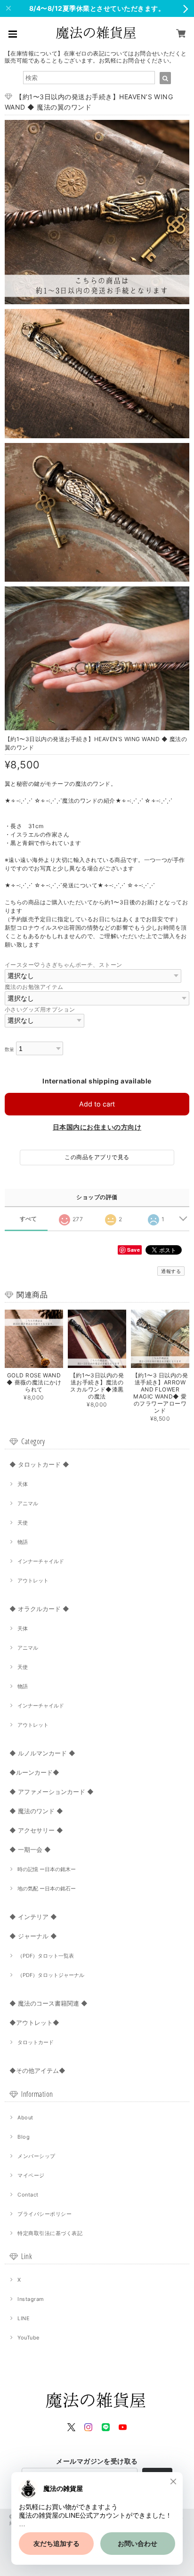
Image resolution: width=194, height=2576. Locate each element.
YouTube (28, 2338)
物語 (23, 1542)
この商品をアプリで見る (97, 1157)
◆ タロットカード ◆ (39, 1464)
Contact (28, 2195)
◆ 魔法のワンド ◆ (36, 1811)
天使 (23, 1523)
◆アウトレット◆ (34, 2023)
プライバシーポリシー (44, 2214)
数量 (10, 1049)
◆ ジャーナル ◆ (33, 1936)
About (25, 2118)
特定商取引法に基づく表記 (50, 2233)
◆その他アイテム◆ (37, 2070)
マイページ (31, 2175)
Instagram (31, 2299)
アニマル (28, 1503)
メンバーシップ (36, 2156)
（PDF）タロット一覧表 (46, 1956)
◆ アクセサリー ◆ (36, 1830)
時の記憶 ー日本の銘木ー (47, 1869)
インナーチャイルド (41, 1561)
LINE (24, 2318)
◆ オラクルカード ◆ (39, 1609)
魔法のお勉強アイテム (34, 987)
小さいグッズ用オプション (40, 1009)
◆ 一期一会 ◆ (30, 1849)
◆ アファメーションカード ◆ (52, 1792)
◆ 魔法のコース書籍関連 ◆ (48, 2003)
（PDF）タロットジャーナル (51, 1975)
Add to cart (97, 1104)
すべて (28, 1219)
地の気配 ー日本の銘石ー (47, 1889)
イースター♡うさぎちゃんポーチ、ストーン (64, 965)
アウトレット (33, 1580)
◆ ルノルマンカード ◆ (42, 1753)
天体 (23, 1484)
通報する (171, 1271)
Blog (24, 2137)
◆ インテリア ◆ (33, 1917)
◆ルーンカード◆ (34, 1772)
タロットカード (36, 2042)
